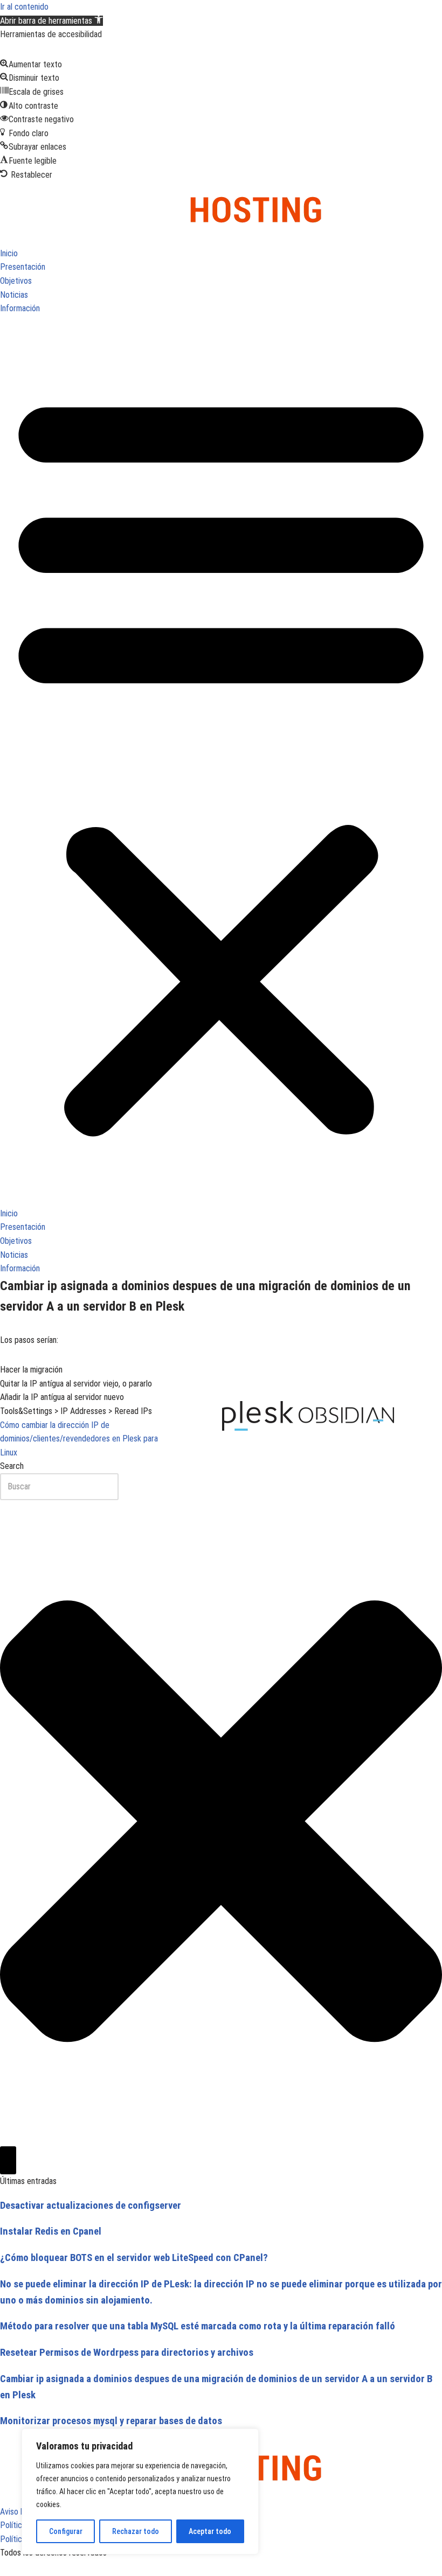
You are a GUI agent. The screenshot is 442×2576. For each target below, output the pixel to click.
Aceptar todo (210, 2531)
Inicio (9, 253)
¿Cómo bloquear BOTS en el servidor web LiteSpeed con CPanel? (134, 2258)
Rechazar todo (136, 2531)
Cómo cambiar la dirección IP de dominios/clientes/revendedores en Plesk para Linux (79, 1439)
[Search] (8, 2160)
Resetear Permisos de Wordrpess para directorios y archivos (127, 2353)
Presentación (23, 267)
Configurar (66, 2531)
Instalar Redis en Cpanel (51, 2231)
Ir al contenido (24, 7)
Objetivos (16, 281)
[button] (51, 21)
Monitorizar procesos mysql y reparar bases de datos (111, 2421)
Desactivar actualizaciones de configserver (91, 2206)
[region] (140, 2491)
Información (20, 308)
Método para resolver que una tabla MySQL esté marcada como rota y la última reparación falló (198, 2326)
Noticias (14, 295)
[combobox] (59, 1487)
